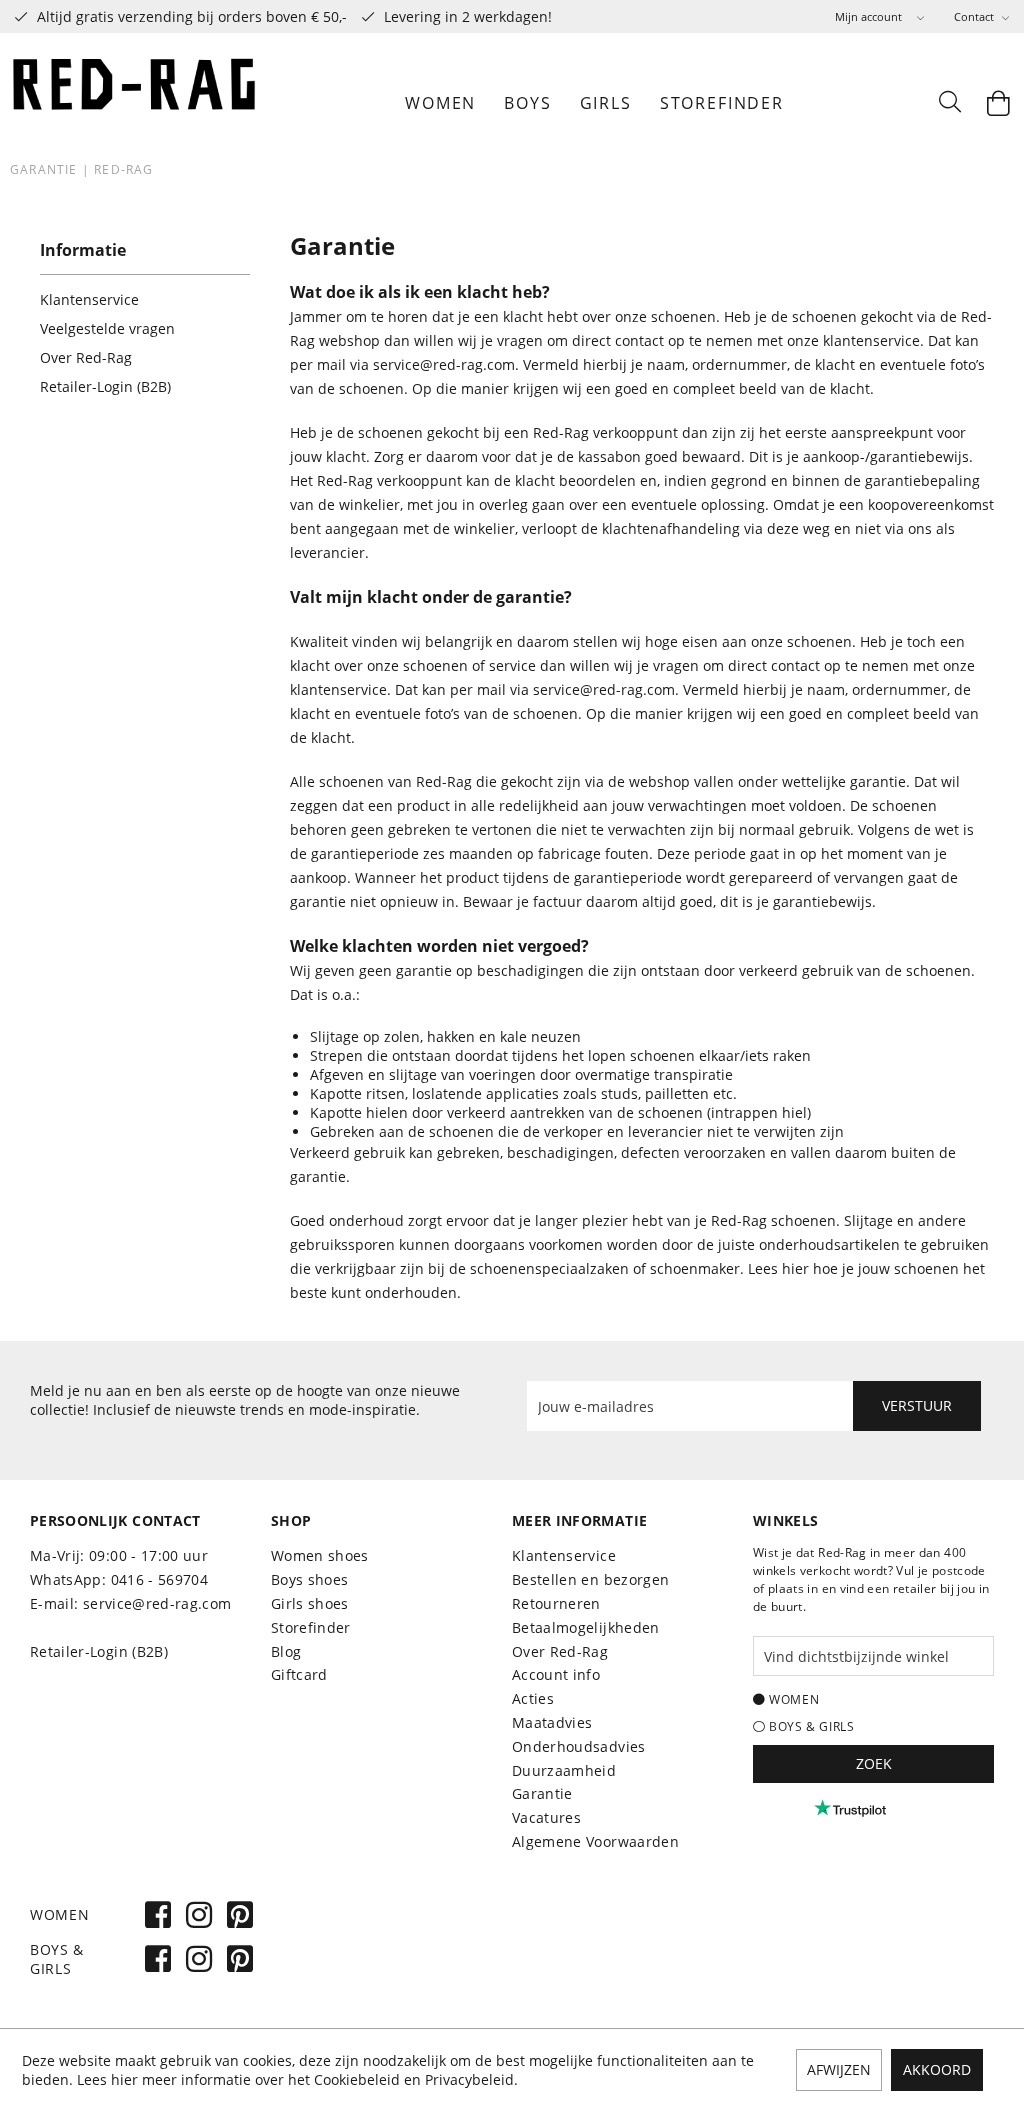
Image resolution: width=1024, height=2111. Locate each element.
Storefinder (311, 1627)
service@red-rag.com (444, 364)
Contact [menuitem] (975, 16)
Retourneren (556, 1603)
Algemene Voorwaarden (595, 1841)
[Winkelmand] (999, 103)
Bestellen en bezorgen (590, 1579)
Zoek (874, 1763)
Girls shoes (310, 1603)
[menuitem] (879, 16)
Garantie (542, 1793)
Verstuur (917, 1405)
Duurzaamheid (564, 1770)
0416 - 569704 (160, 1579)
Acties (533, 1698)
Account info (556, 1674)
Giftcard (299, 1674)
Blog (286, 1651)
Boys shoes (310, 1579)
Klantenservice (89, 299)
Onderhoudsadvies (579, 1746)
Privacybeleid (469, 2079)
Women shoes (320, 1555)
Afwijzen (839, 2069)
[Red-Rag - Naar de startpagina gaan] (135, 103)
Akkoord (937, 2069)
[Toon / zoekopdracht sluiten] (949, 103)
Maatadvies (552, 1722)
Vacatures (546, 1817)
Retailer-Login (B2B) (105, 386)
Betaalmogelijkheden (586, 1627)
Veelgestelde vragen (107, 328)
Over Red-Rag (86, 357)
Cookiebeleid (357, 2079)
